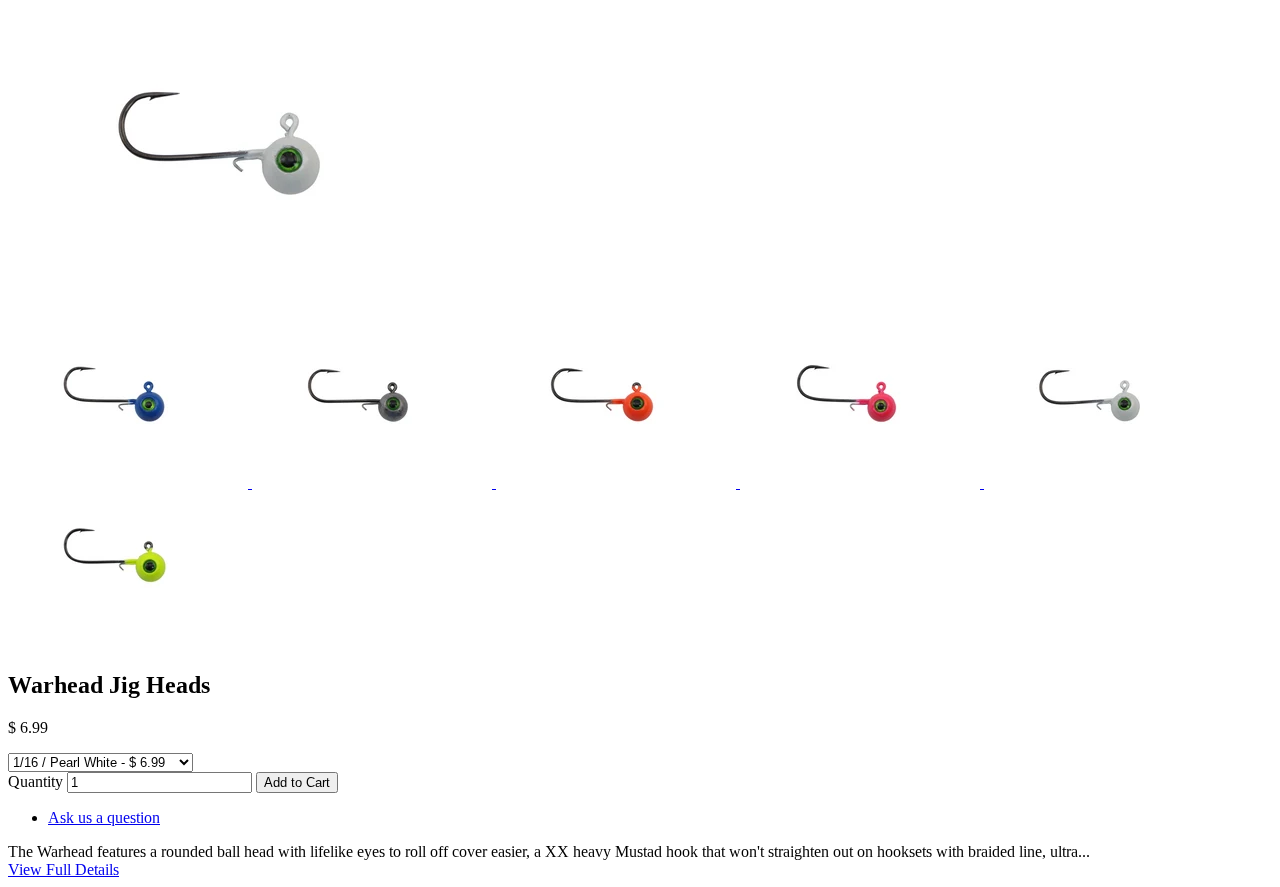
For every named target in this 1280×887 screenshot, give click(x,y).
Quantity (35, 781)
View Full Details (63, 869)
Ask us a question (104, 817)
